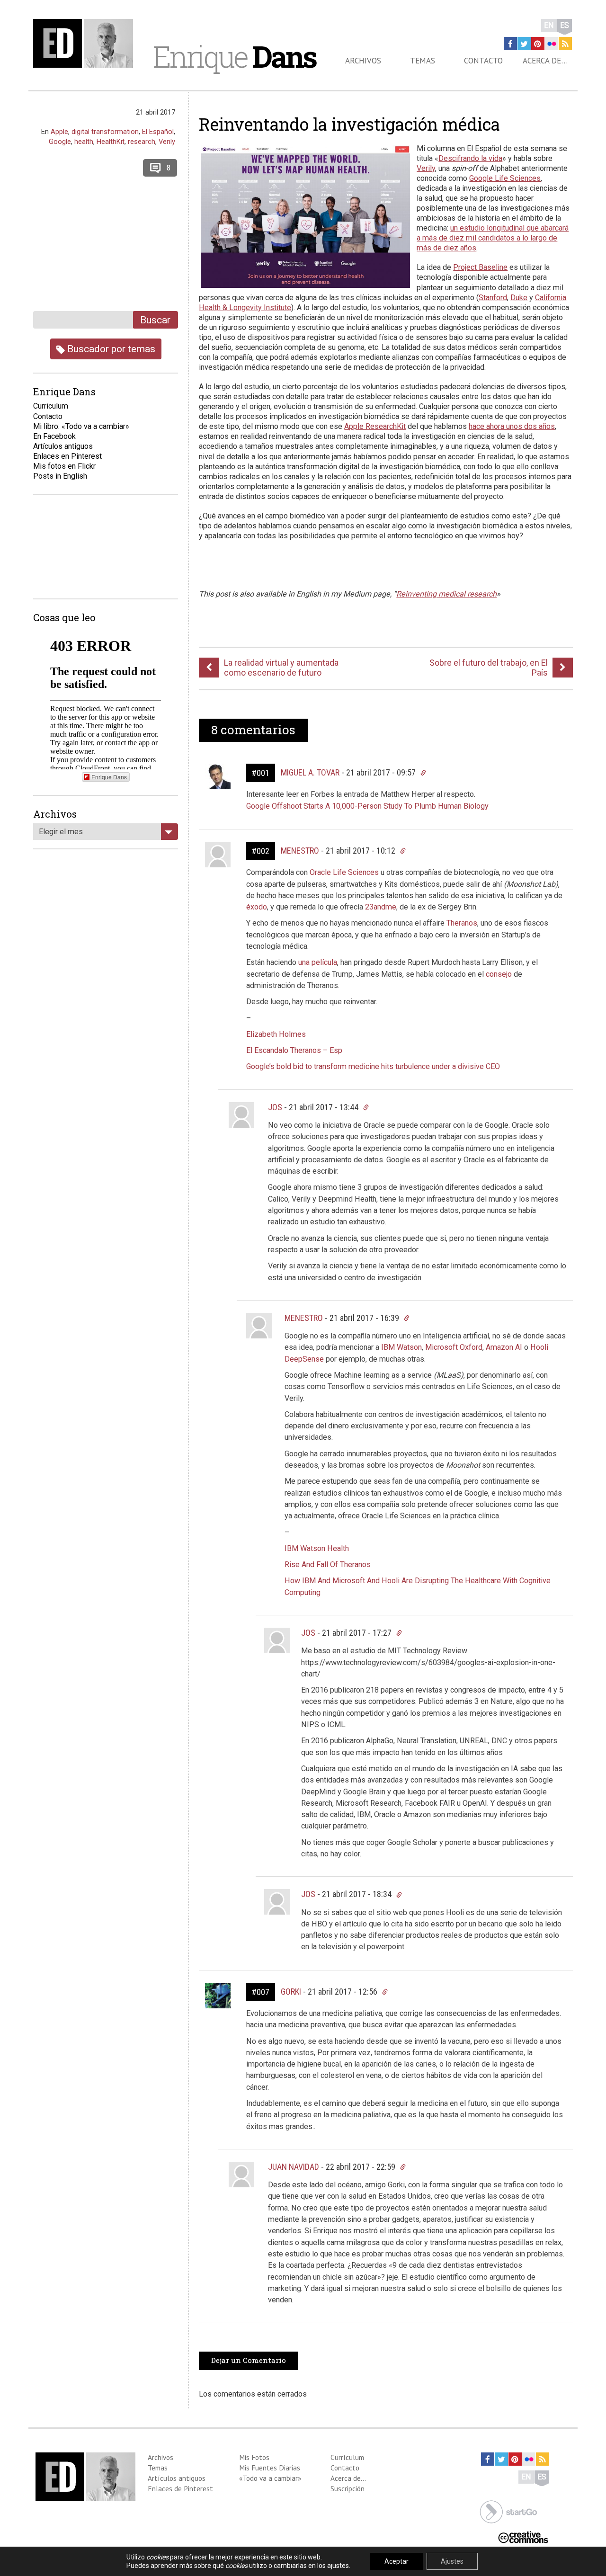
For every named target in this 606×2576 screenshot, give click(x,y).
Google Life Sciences (505, 178)
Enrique (234, 56)
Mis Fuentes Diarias (270, 2468)
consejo (500, 974)
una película (318, 962)
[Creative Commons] (523, 2536)
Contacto (483, 61)
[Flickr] (552, 44)
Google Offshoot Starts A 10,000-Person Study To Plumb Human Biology (368, 806)
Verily (426, 168)
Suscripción (348, 2488)
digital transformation (105, 132)
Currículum (347, 2457)
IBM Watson (401, 1347)
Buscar (155, 320)
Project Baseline (480, 267)
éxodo (257, 907)
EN (549, 25)
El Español (158, 132)
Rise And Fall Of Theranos (328, 1564)
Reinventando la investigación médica (349, 124)
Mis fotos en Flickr (64, 466)
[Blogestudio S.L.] (508, 2511)
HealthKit (111, 142)
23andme (381, 907)
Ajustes (452, 2561)
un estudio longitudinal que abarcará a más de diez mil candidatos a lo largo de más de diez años (493, 238)
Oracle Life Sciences (344, 872)
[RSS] (565, 44)
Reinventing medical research (446, 594)
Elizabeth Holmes (276, 1034)
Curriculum (51, 406)
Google (60, 142)
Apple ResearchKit (375, 426)
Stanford (493, 298)
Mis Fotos (254, 2457)
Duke (519, 298)
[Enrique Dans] (86, 43)
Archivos (363, 61)
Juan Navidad (294, 2167)
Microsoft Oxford (454, 1347)
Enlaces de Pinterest (180, 2488)
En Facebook (54, 436)
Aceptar (397, 2561)
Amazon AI (504, 1347)
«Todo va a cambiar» (270, 2478)
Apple (59, 132)
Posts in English (60, 476)
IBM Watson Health (317, 1548)
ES (565, 25)
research (142, 142)
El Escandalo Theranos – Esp (294, 1050)
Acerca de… (545, 61)
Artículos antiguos (63, 446)
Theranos (462, 923)
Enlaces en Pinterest (67, 456)
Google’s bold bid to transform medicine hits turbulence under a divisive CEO (373, 1066)
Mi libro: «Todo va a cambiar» (81, 426)
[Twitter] (524, 44)
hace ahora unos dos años (512, 426)
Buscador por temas (110, 349)
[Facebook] (510, 44)
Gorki (291, 1992)
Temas (423, 61)
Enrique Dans (109, 777)
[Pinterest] (538, 44)
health (84, 142)
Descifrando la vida (470, 158)
